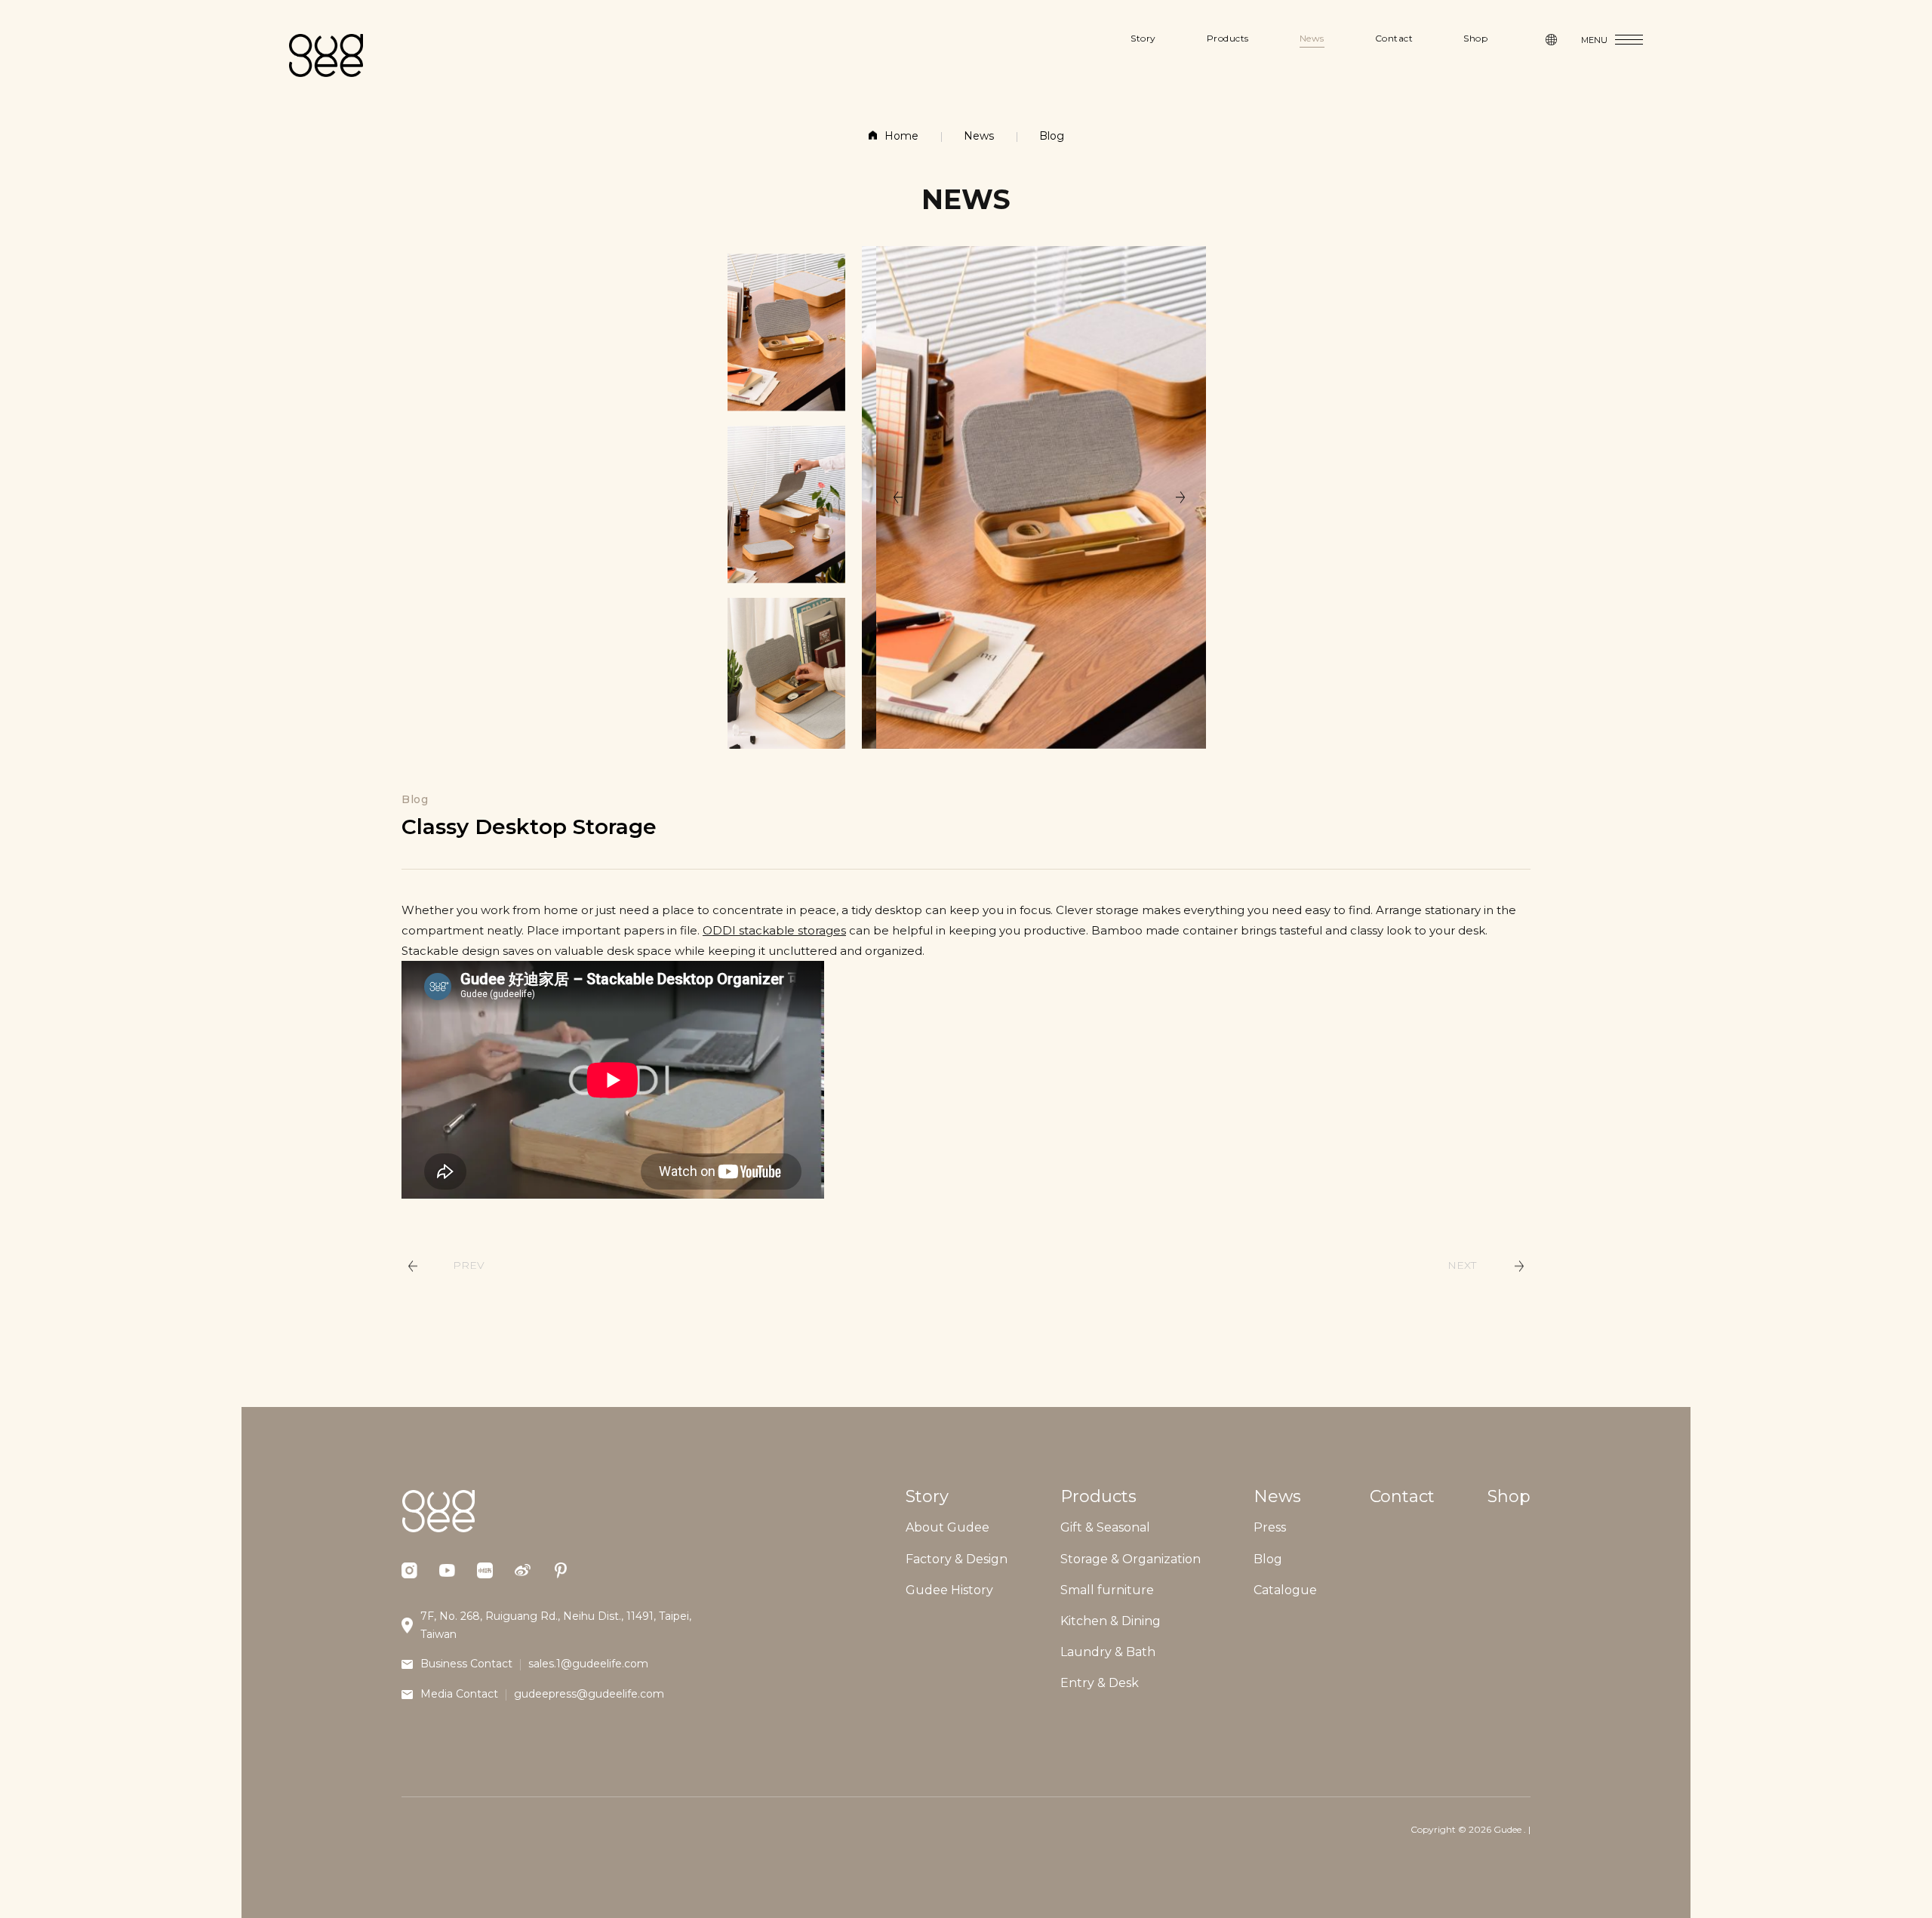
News (979, 136)
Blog (1052, 136)
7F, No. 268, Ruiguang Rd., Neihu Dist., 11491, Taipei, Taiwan (556, 1625)
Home (901, 136)
